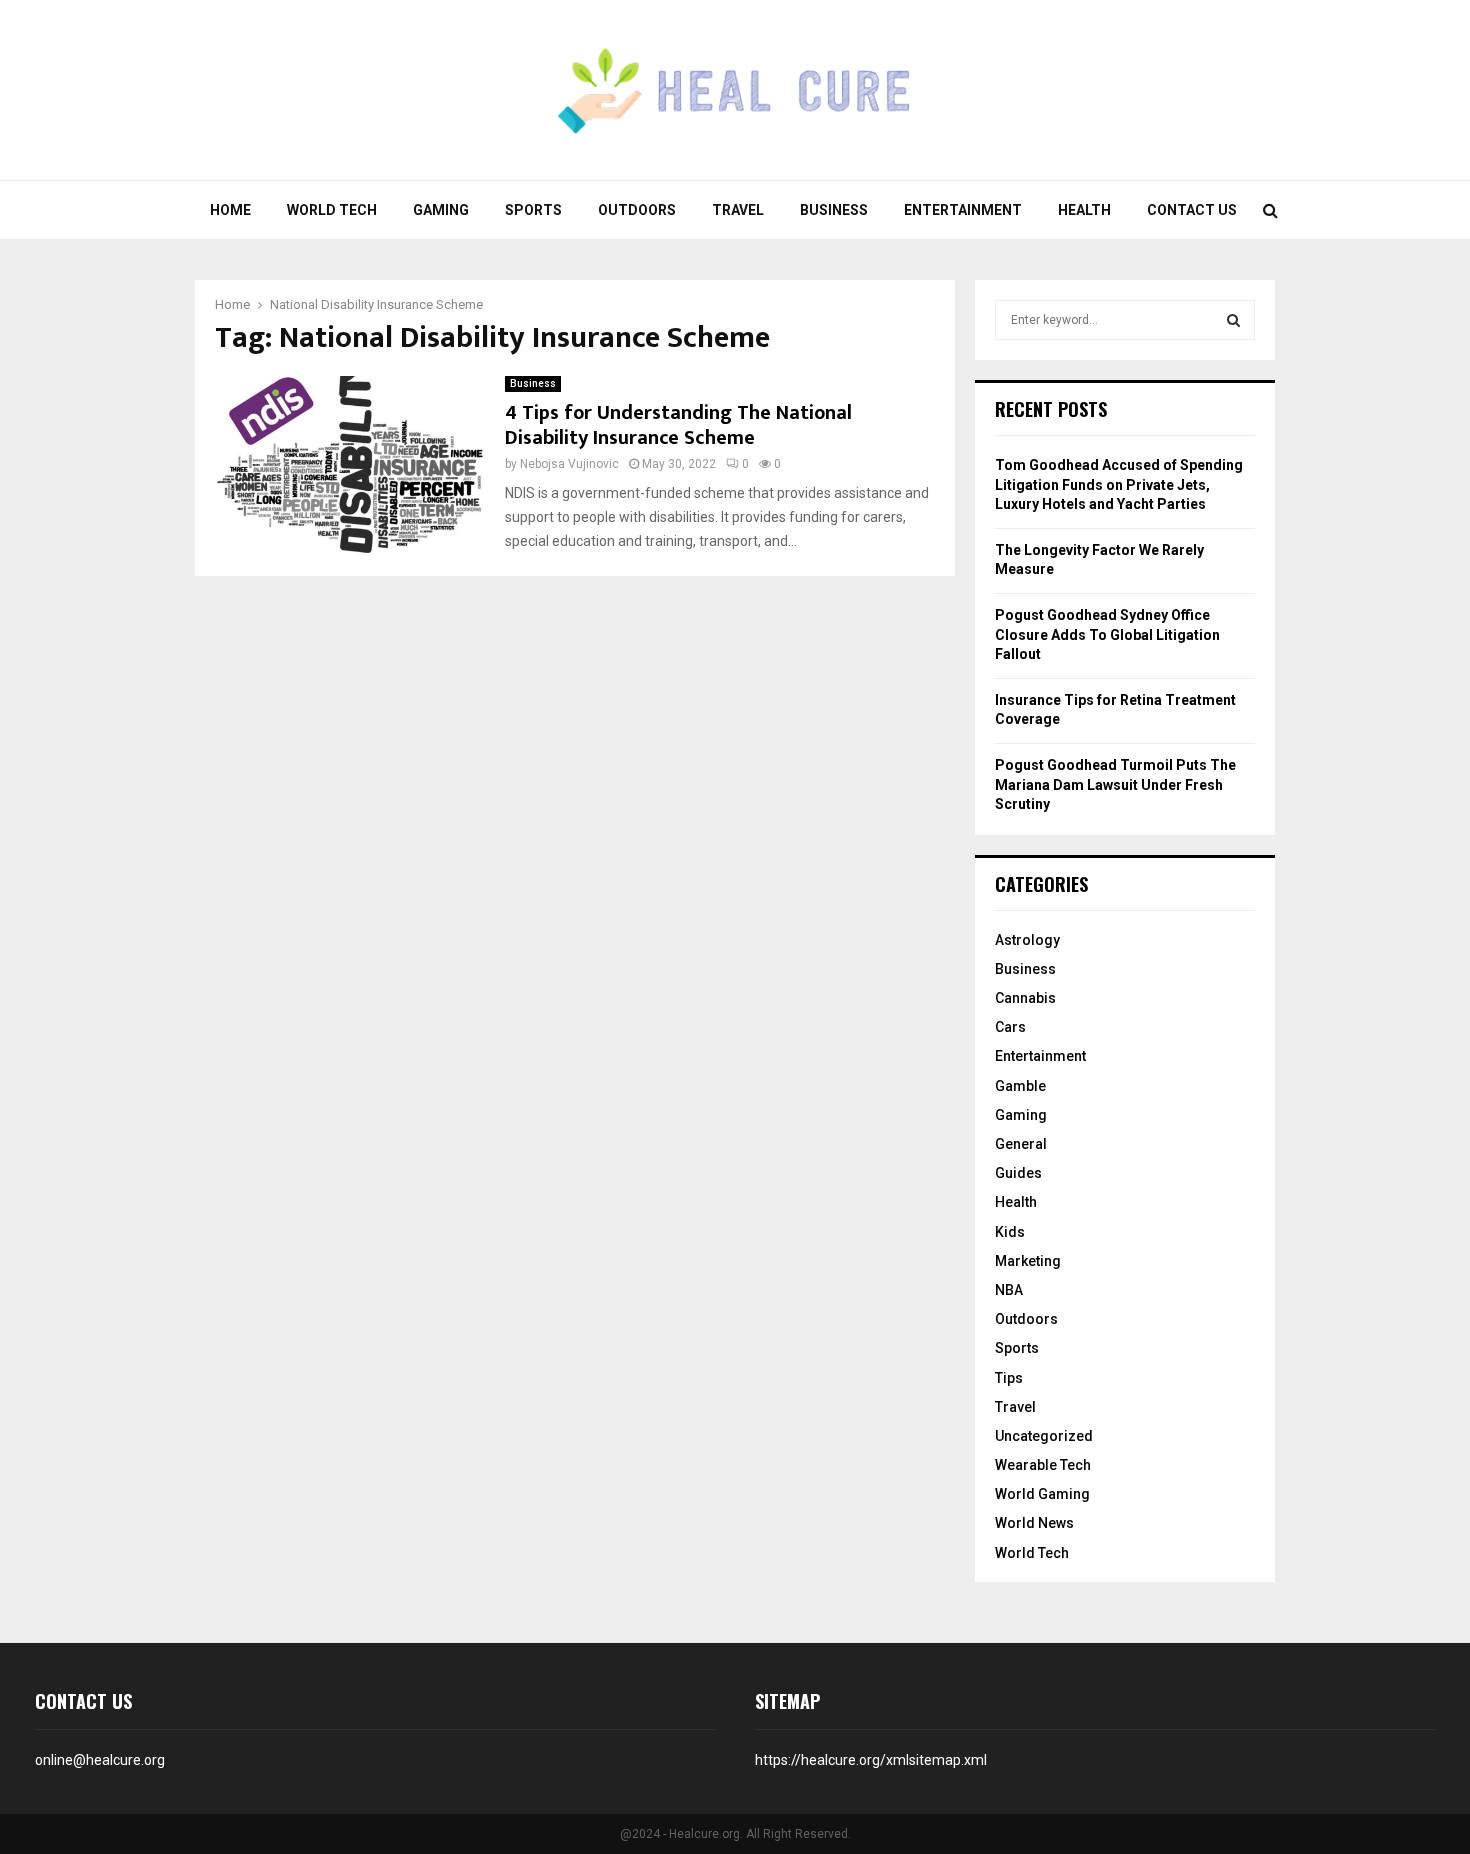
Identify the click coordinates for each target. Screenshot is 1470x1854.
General (1021, 1144)
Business (834, 210)
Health (1084, 210)
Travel (738, 210)
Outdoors (637, 210)
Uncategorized (1044, 1436)
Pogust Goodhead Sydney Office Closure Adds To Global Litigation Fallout (1107, 634)
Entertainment (963, 210)
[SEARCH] (1233, 320)
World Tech (332, 210)
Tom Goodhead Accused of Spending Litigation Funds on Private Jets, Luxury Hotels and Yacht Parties (1119, 484)
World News (1034, 1523)
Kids (1010, 1232)
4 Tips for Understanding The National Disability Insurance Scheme (678, 425)
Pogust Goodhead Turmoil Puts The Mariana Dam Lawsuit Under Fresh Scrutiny (1115, 784)
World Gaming (1042, 1494)
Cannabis (1025, 998)
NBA (1009, 1290)
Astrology (1027, 940)
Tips (1009, 1378)
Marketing (1028, 1261)
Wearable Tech (1043, 1465)
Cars (1010, 1027)
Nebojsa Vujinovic (569, 464)
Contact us (1192, 210)
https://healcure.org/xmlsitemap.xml (871, 1760)
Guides (1018, 1173)
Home (230, 210)
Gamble (1020, 1086)
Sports (533, 210)
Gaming (441, 210)
